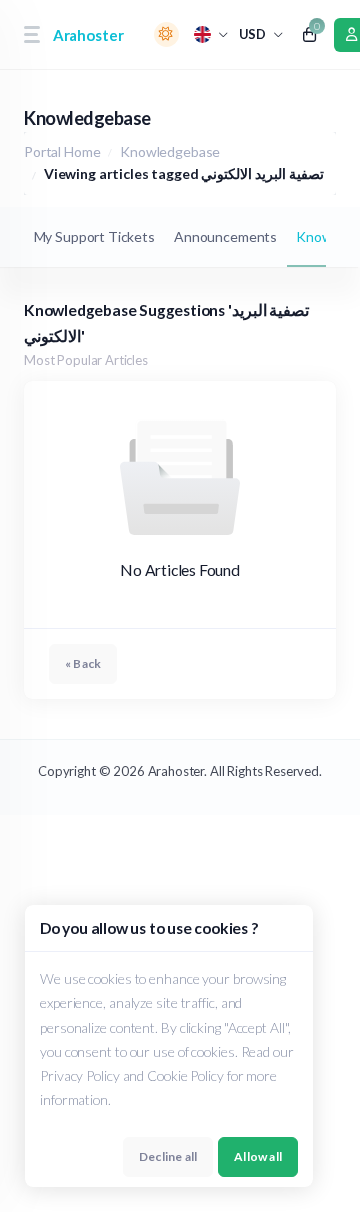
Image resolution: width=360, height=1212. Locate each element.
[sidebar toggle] (31, 34)
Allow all (258, 1156)
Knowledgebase (170, 151)
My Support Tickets (94, 236)
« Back (83, 663)
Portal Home (62, 151)
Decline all (168, 1156)
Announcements (225, 236)
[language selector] (211, 34)
